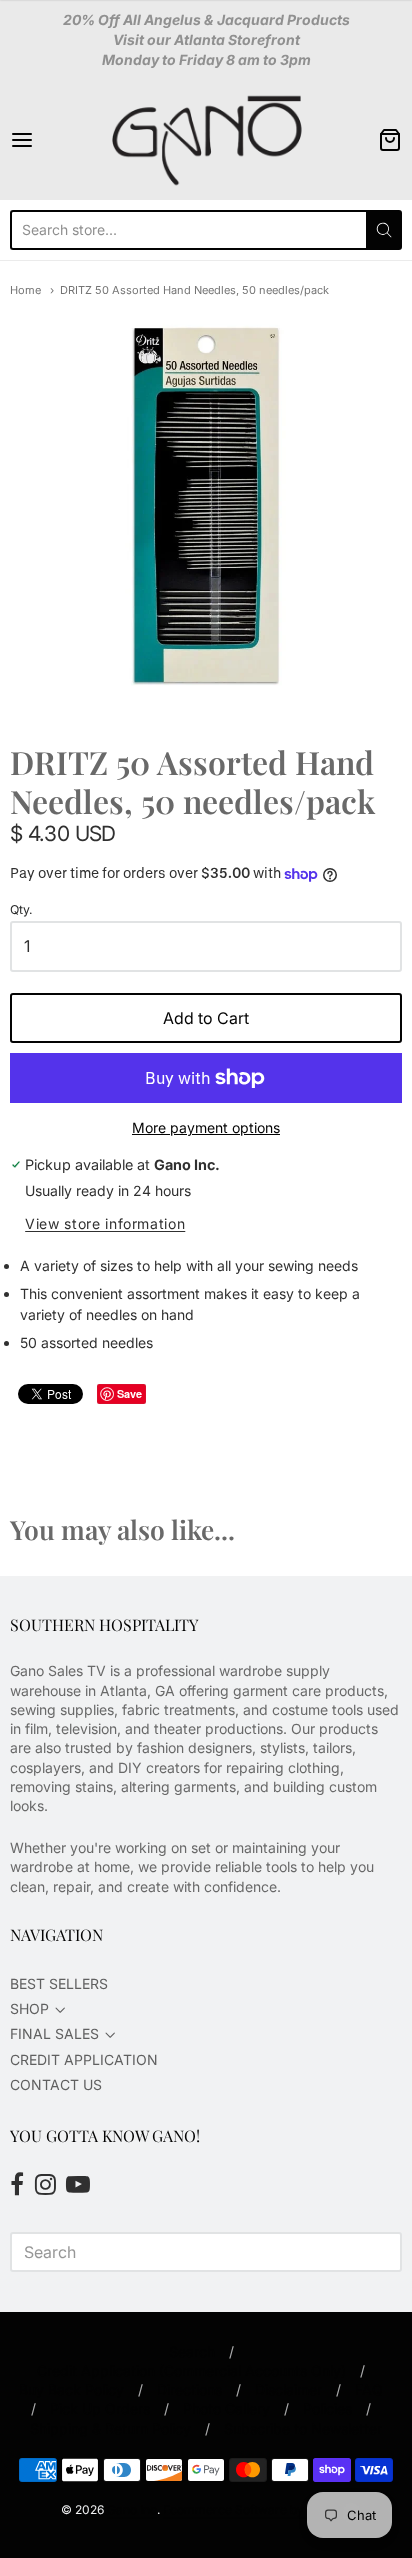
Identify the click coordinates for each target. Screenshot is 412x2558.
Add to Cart (206, 1018)
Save (129, 1393)
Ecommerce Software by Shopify (256, 2509)
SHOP (29, 2008)
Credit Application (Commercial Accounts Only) (191, 2370)
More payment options (206, 1127)
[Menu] (49, 140)
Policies (327, 2408)
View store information (105, 1224)
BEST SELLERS (59, 1983)
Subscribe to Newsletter (303, 2428)
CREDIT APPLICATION (84, 2059)
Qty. (21, 910)
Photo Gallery (226, 2408)
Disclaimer (288, 2389)
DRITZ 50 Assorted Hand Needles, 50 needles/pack (194, 290)
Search (192, 2351)
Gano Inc (132, 2509)
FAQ (369, 2389)
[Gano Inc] (206, 140)
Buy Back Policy (71, 2389)
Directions (189, 2389)
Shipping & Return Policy (110, 2428)
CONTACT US (56, 2084)
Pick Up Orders (100, 2408)
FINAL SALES (54, 2033)
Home (25, 290)
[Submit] (384, 230)
